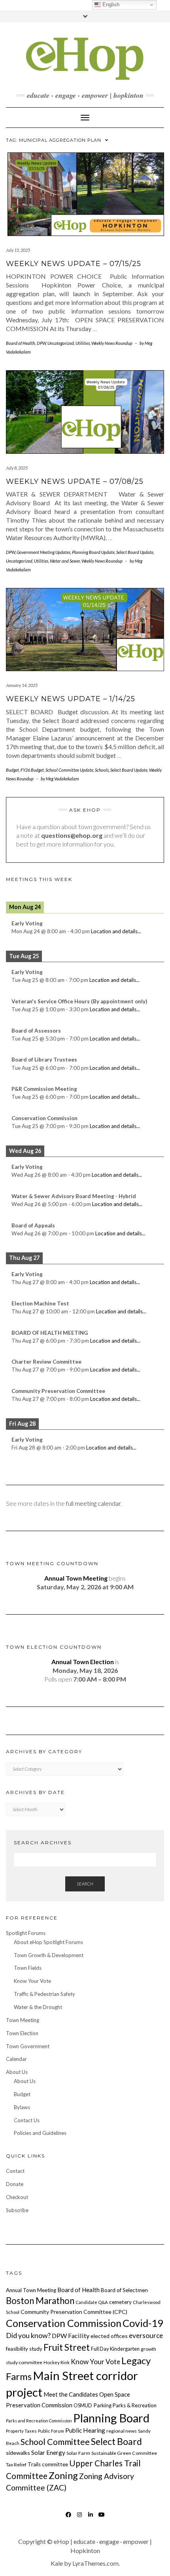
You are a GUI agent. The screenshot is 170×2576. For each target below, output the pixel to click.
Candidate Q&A (92, 2302)
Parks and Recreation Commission (39, 2421)
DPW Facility (71, 2335)
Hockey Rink (57, 2362)
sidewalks (18, 2453)
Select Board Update (135, 552)
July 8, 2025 (17, 468)
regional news (122, 2431)
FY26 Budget (32, 770)
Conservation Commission (64, 2323)
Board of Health (21, 343)
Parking (102, 2405)
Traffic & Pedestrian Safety (44, 1994)
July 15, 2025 (18, 250)
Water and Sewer (65, 561)
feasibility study (24, 2349)
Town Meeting (23, 2020)
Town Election (22, 2033)
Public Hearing (85, 2430)
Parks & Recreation (135, 2405)
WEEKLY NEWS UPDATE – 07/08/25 (75, 481)
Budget (12, 770)
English (110, 5)
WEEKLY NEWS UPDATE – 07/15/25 (74, 264)
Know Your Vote (32, 1981)
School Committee (55, 2442)
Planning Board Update (93, 552)
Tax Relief (16, 2465)
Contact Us (27, 2120)
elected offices (109, 2336)
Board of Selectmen (124, 2290)
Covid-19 (143, 2323)
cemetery (120, 2302)
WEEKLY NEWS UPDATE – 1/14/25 (71, 699)
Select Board (116, 2441)
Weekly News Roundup (112, 343)
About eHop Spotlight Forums (48, 1942)
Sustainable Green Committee (124, 2453)
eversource (146, 2335)
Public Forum (51, 2431)
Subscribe (17, 2210)
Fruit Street (67, 2347)
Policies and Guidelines (40, 2133)
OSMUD (83, 2405)
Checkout (17, 2197)
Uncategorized (61, 343)
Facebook (69, 2518)
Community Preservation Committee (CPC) (74, 2312)
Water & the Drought (38, 2007)
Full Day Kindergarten (115, 2349)
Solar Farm (78, 2453)
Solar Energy (48, 2452)
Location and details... (116, 931)
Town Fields (28, 1968)
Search (85, 1884)
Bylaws (22, 2107)
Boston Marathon (40, 2301)
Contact (15, 2171)
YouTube (102, 2518)
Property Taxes (21, 2431)
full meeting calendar (93, 1503)
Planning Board (111, 2418)
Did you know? (28, 2335)
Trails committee (48, 2464)
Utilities (83, 343)
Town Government (28, 2046)
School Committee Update (69, 770)
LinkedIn (91, 2518)
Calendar (16, 2059)
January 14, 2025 (22, 685)
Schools (102, 770)
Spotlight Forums (26, 1933)
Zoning (63, 2475)
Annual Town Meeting (31, 2290)
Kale (57, 2563)
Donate (15, 2184)
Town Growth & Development (49, 1955)
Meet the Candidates (71, 2394)
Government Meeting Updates (43, 552)
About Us (17, 2072)
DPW (41, 343)
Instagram (80, 2518)
